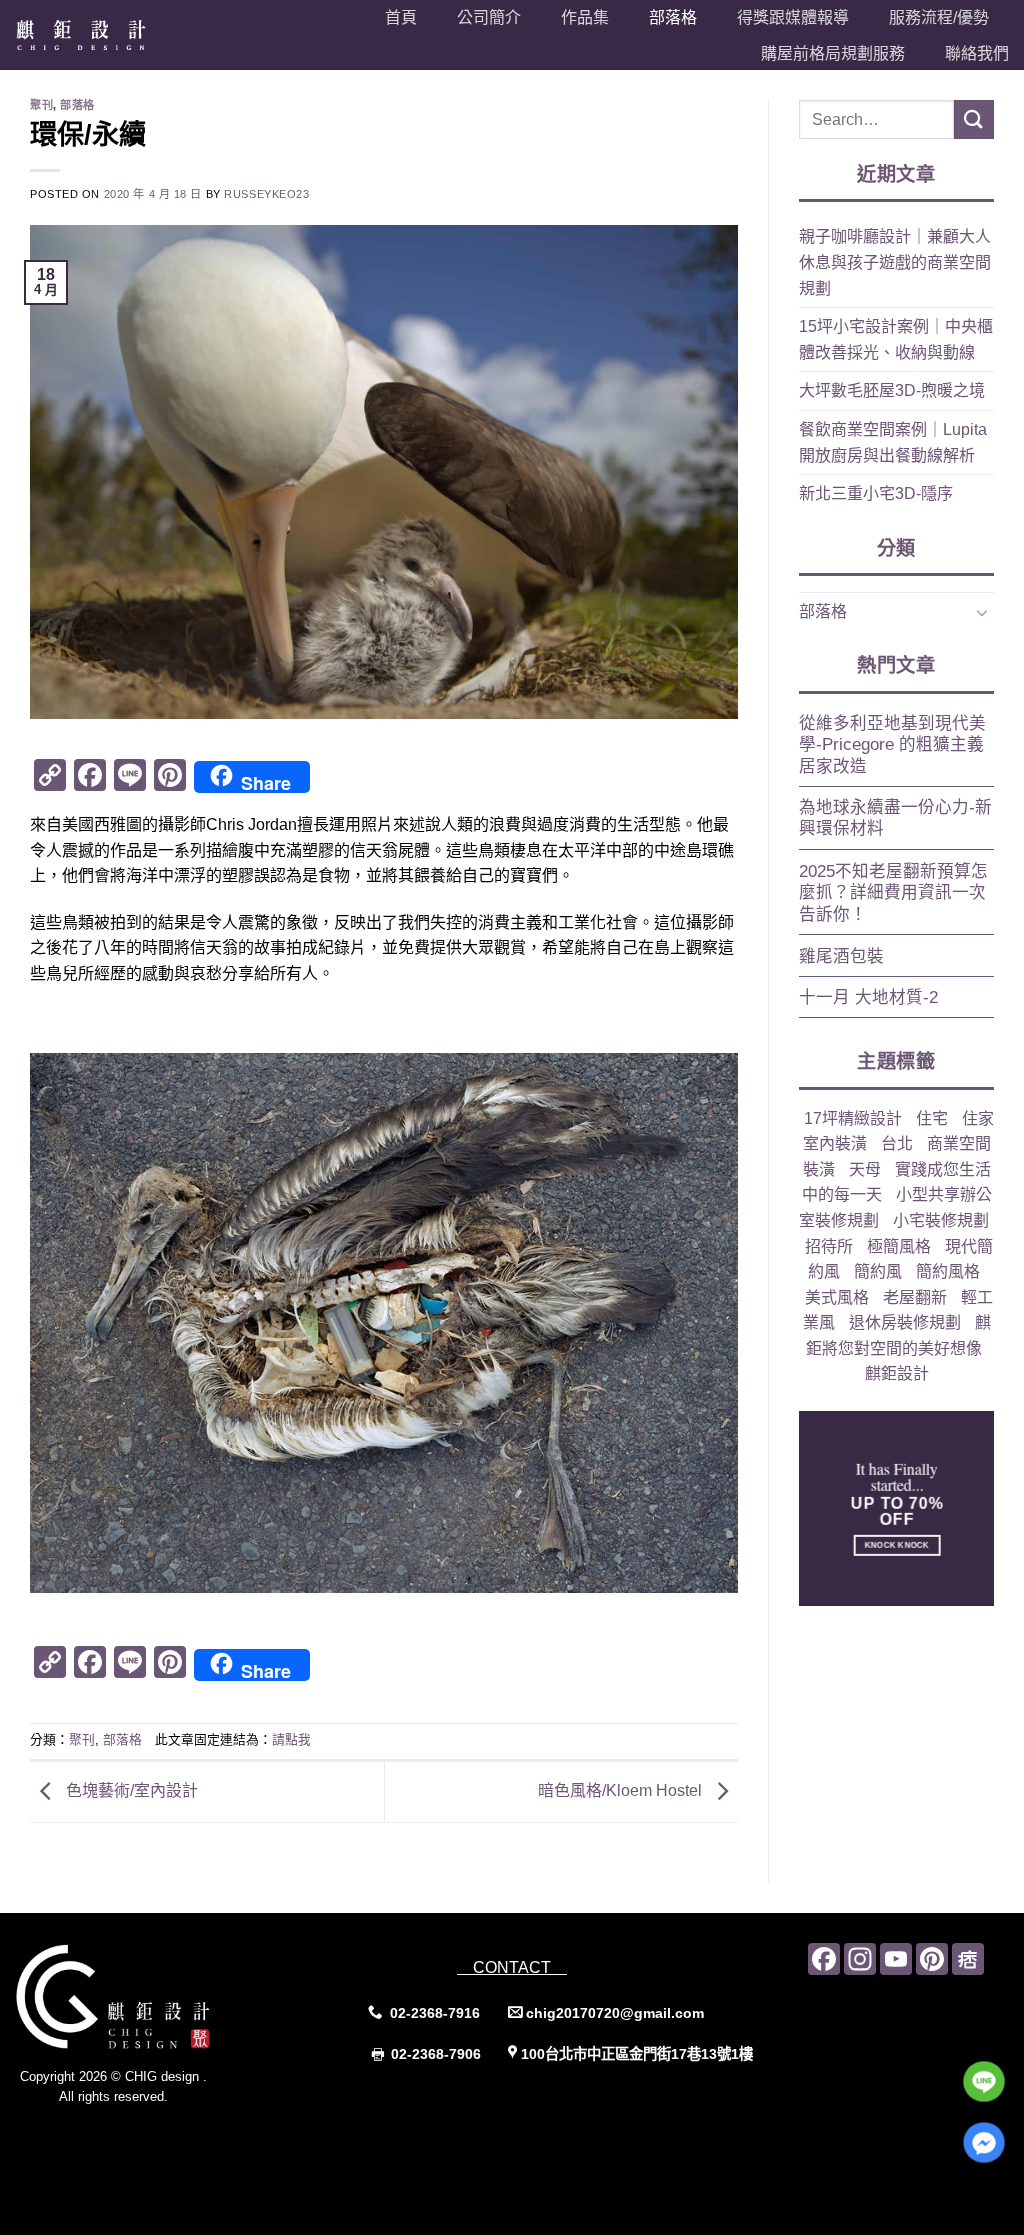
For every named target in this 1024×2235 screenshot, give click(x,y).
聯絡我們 (977, 53)
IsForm (157, 2136)
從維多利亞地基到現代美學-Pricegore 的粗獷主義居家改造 (892, 745)
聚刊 (41, 105)
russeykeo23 (266, 194)
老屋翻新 (915, 1297)
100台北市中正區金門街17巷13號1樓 (637, 2054)
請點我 (291, 1739)
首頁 (401, 17)
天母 (865, 1169)
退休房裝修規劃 (905, 1322)
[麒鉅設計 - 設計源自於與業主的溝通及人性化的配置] (103, 35)
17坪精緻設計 (853, 1118)
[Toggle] (982, 612)
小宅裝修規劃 (941, 1220)
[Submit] (974, 119)
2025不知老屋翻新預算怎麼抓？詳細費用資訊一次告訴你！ (893, 893)
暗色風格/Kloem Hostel (622, 1790)
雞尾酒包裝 (841, 956)
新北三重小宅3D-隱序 (876, 493)
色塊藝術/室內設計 (130, 1790)
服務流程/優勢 (939, 17)
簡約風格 (948, 1271)
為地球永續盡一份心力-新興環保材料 (895, 818)
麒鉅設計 (897, 1373)
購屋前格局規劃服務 (833, 53)
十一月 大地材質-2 (868, 997)
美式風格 (837, 1297)
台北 (897, 1143)
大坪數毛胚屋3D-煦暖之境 (892, 390)
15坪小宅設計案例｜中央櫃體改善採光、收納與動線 (896, 339)
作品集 (585, 17)
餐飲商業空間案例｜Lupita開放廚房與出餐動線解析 (893, 442)
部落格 (673, 17)
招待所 (829, 1246)
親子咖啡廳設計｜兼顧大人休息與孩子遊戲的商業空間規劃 (895, 262)
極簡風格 (899, 1246)
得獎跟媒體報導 (793, 17)
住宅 (932, 1118)
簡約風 (878, 1271)
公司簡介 (489, 17)
